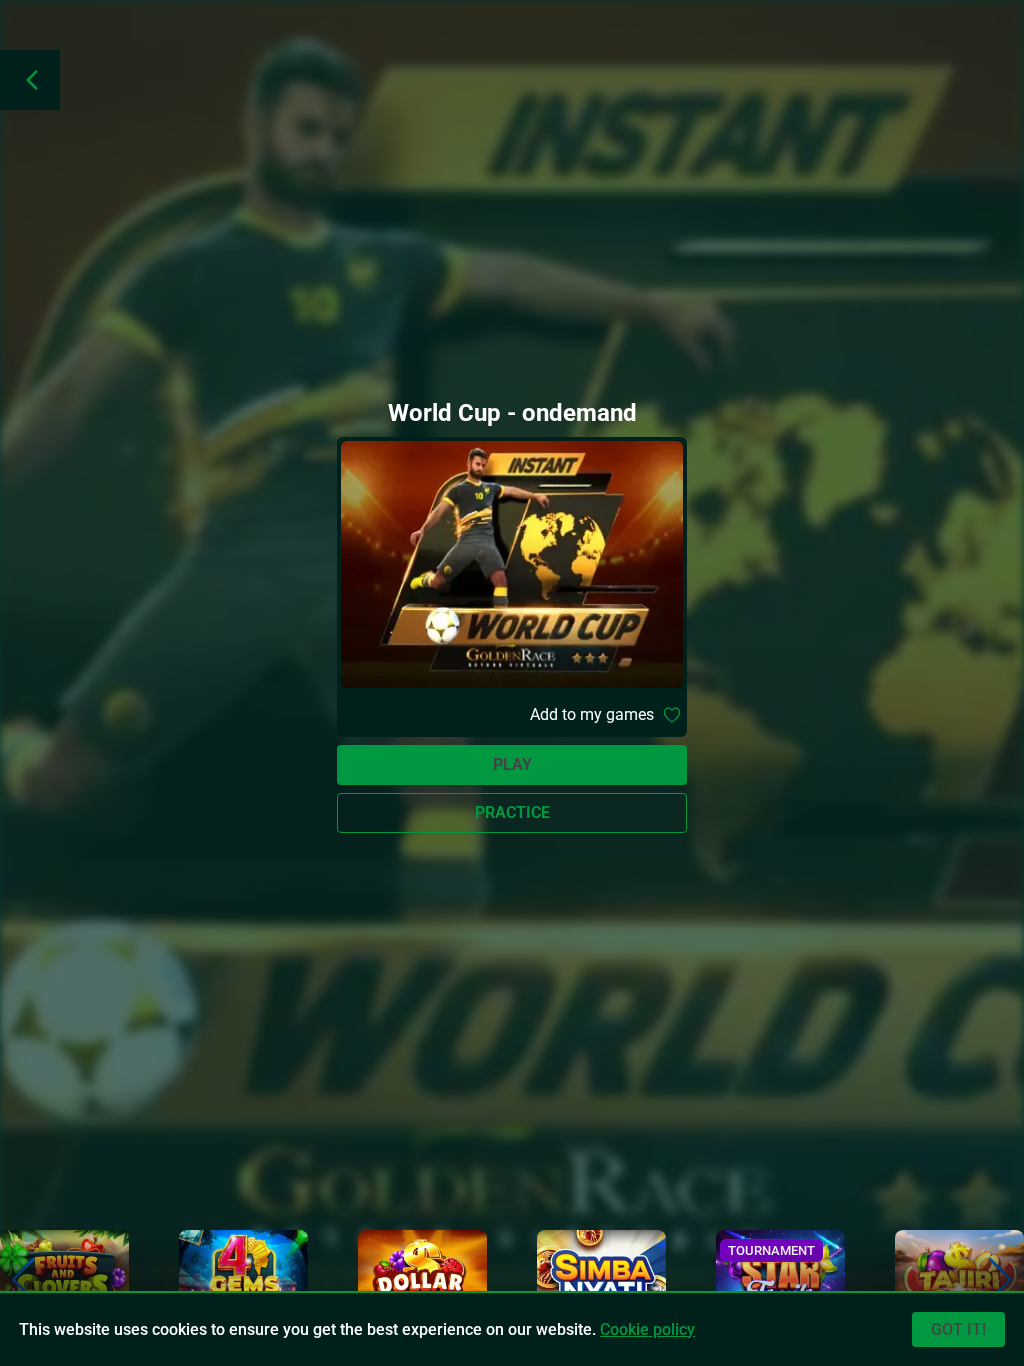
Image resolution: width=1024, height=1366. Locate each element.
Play (512, 764)
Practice (512, 812)
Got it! (958, 1329)
